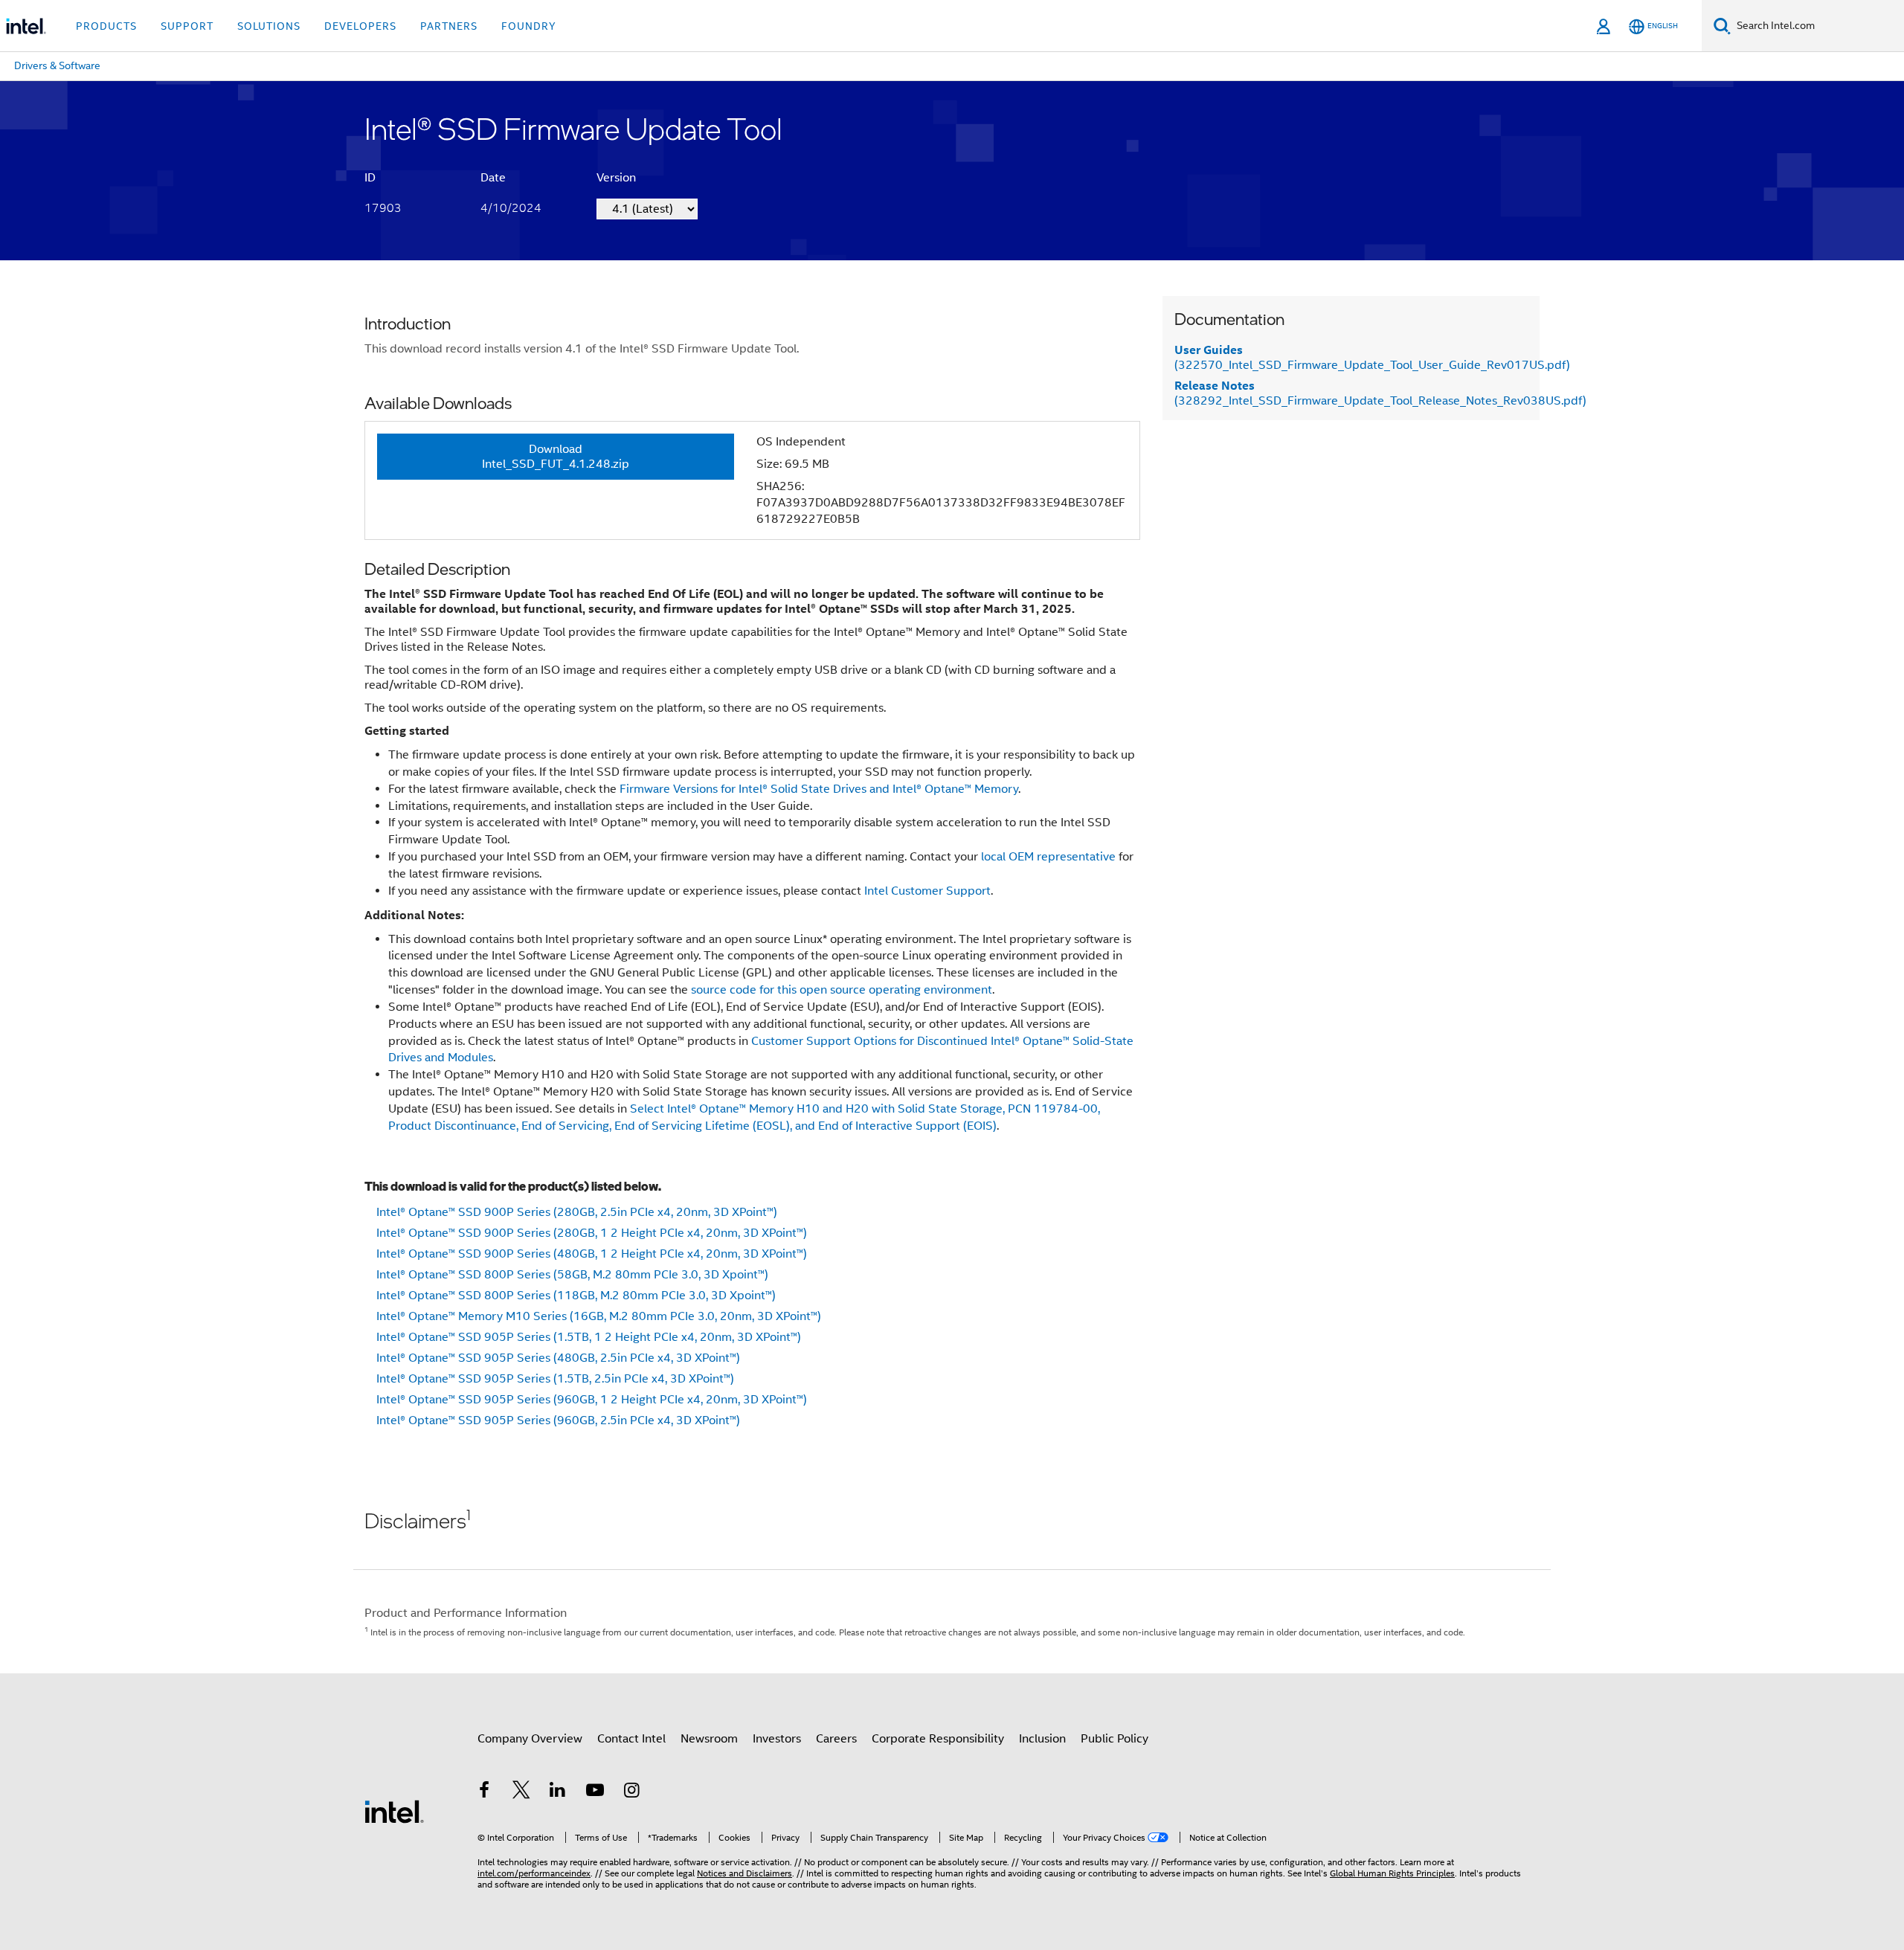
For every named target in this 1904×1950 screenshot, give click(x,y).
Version (616, 178)
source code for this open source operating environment (842, 990)
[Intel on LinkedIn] (558, 1792)
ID (370, 178)
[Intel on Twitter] (521, 1792)
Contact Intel (631, 1739)
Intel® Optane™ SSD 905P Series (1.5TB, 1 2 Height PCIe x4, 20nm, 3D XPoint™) (589, 1337)
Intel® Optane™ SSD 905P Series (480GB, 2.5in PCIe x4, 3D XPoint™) (558, 1358)
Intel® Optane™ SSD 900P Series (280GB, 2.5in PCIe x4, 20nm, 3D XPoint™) (577, 1212)
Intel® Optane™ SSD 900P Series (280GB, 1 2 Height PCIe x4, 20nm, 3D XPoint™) (592, 1233)
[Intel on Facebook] (484, 1792)
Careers (836, 1739)
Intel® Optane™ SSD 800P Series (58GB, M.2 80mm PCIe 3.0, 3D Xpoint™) (572, 1275)
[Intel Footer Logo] (394, 1811)
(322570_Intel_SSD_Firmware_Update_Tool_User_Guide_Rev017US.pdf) (1372, 358)
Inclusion (1042, 1739)
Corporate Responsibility (938, 1739)
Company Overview (530, 1739)
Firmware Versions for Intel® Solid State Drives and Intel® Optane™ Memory (819, 789)
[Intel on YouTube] (595, 1792)
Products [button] (106, 26)
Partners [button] (449, 26)
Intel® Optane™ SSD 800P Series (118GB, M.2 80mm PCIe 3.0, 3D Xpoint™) (576, 1296)
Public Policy (1115, 1739)
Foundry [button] (529, 26)
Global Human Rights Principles (1392, 1873)
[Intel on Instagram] (631, 1792)
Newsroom (709, 1739)
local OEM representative (1048, 857)
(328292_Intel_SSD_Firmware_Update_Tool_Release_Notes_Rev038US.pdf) (1380, 393)
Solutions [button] (269, 26)
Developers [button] (360, 26)
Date (493, 178)
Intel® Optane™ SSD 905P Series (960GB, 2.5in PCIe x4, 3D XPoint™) (558, 1420)
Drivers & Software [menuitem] (57, 65)
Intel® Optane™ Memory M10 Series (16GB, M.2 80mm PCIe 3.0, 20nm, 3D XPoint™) (599, 1316)
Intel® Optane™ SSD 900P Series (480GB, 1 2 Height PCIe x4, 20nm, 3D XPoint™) (592, 1254)
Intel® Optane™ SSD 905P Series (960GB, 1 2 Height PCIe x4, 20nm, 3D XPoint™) (592, 1400)
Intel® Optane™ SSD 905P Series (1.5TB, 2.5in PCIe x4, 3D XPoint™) (555, 1379)
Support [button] (187, 26)
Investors (777, 1739)
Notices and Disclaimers (744, 1873)
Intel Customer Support (927, 891)
